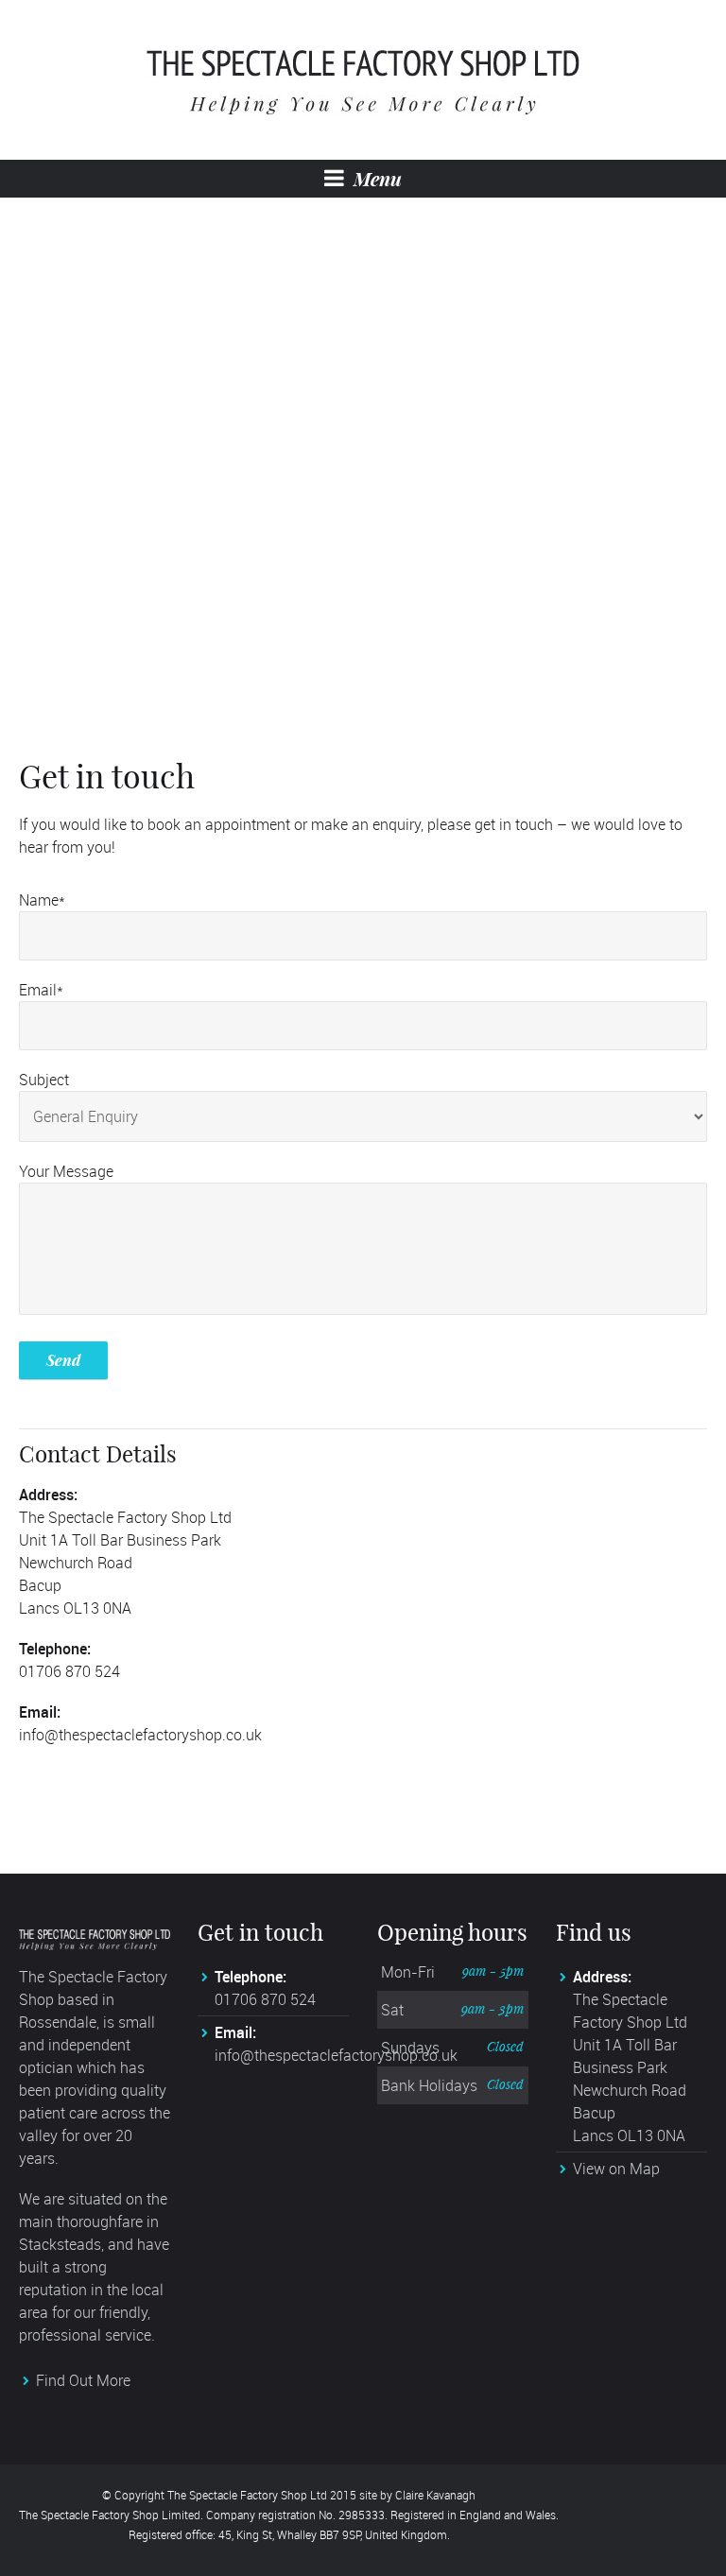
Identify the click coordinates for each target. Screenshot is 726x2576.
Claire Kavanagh (435, 2495)
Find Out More (83, 2380)
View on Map (616, 2169)
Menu (375, 179)
